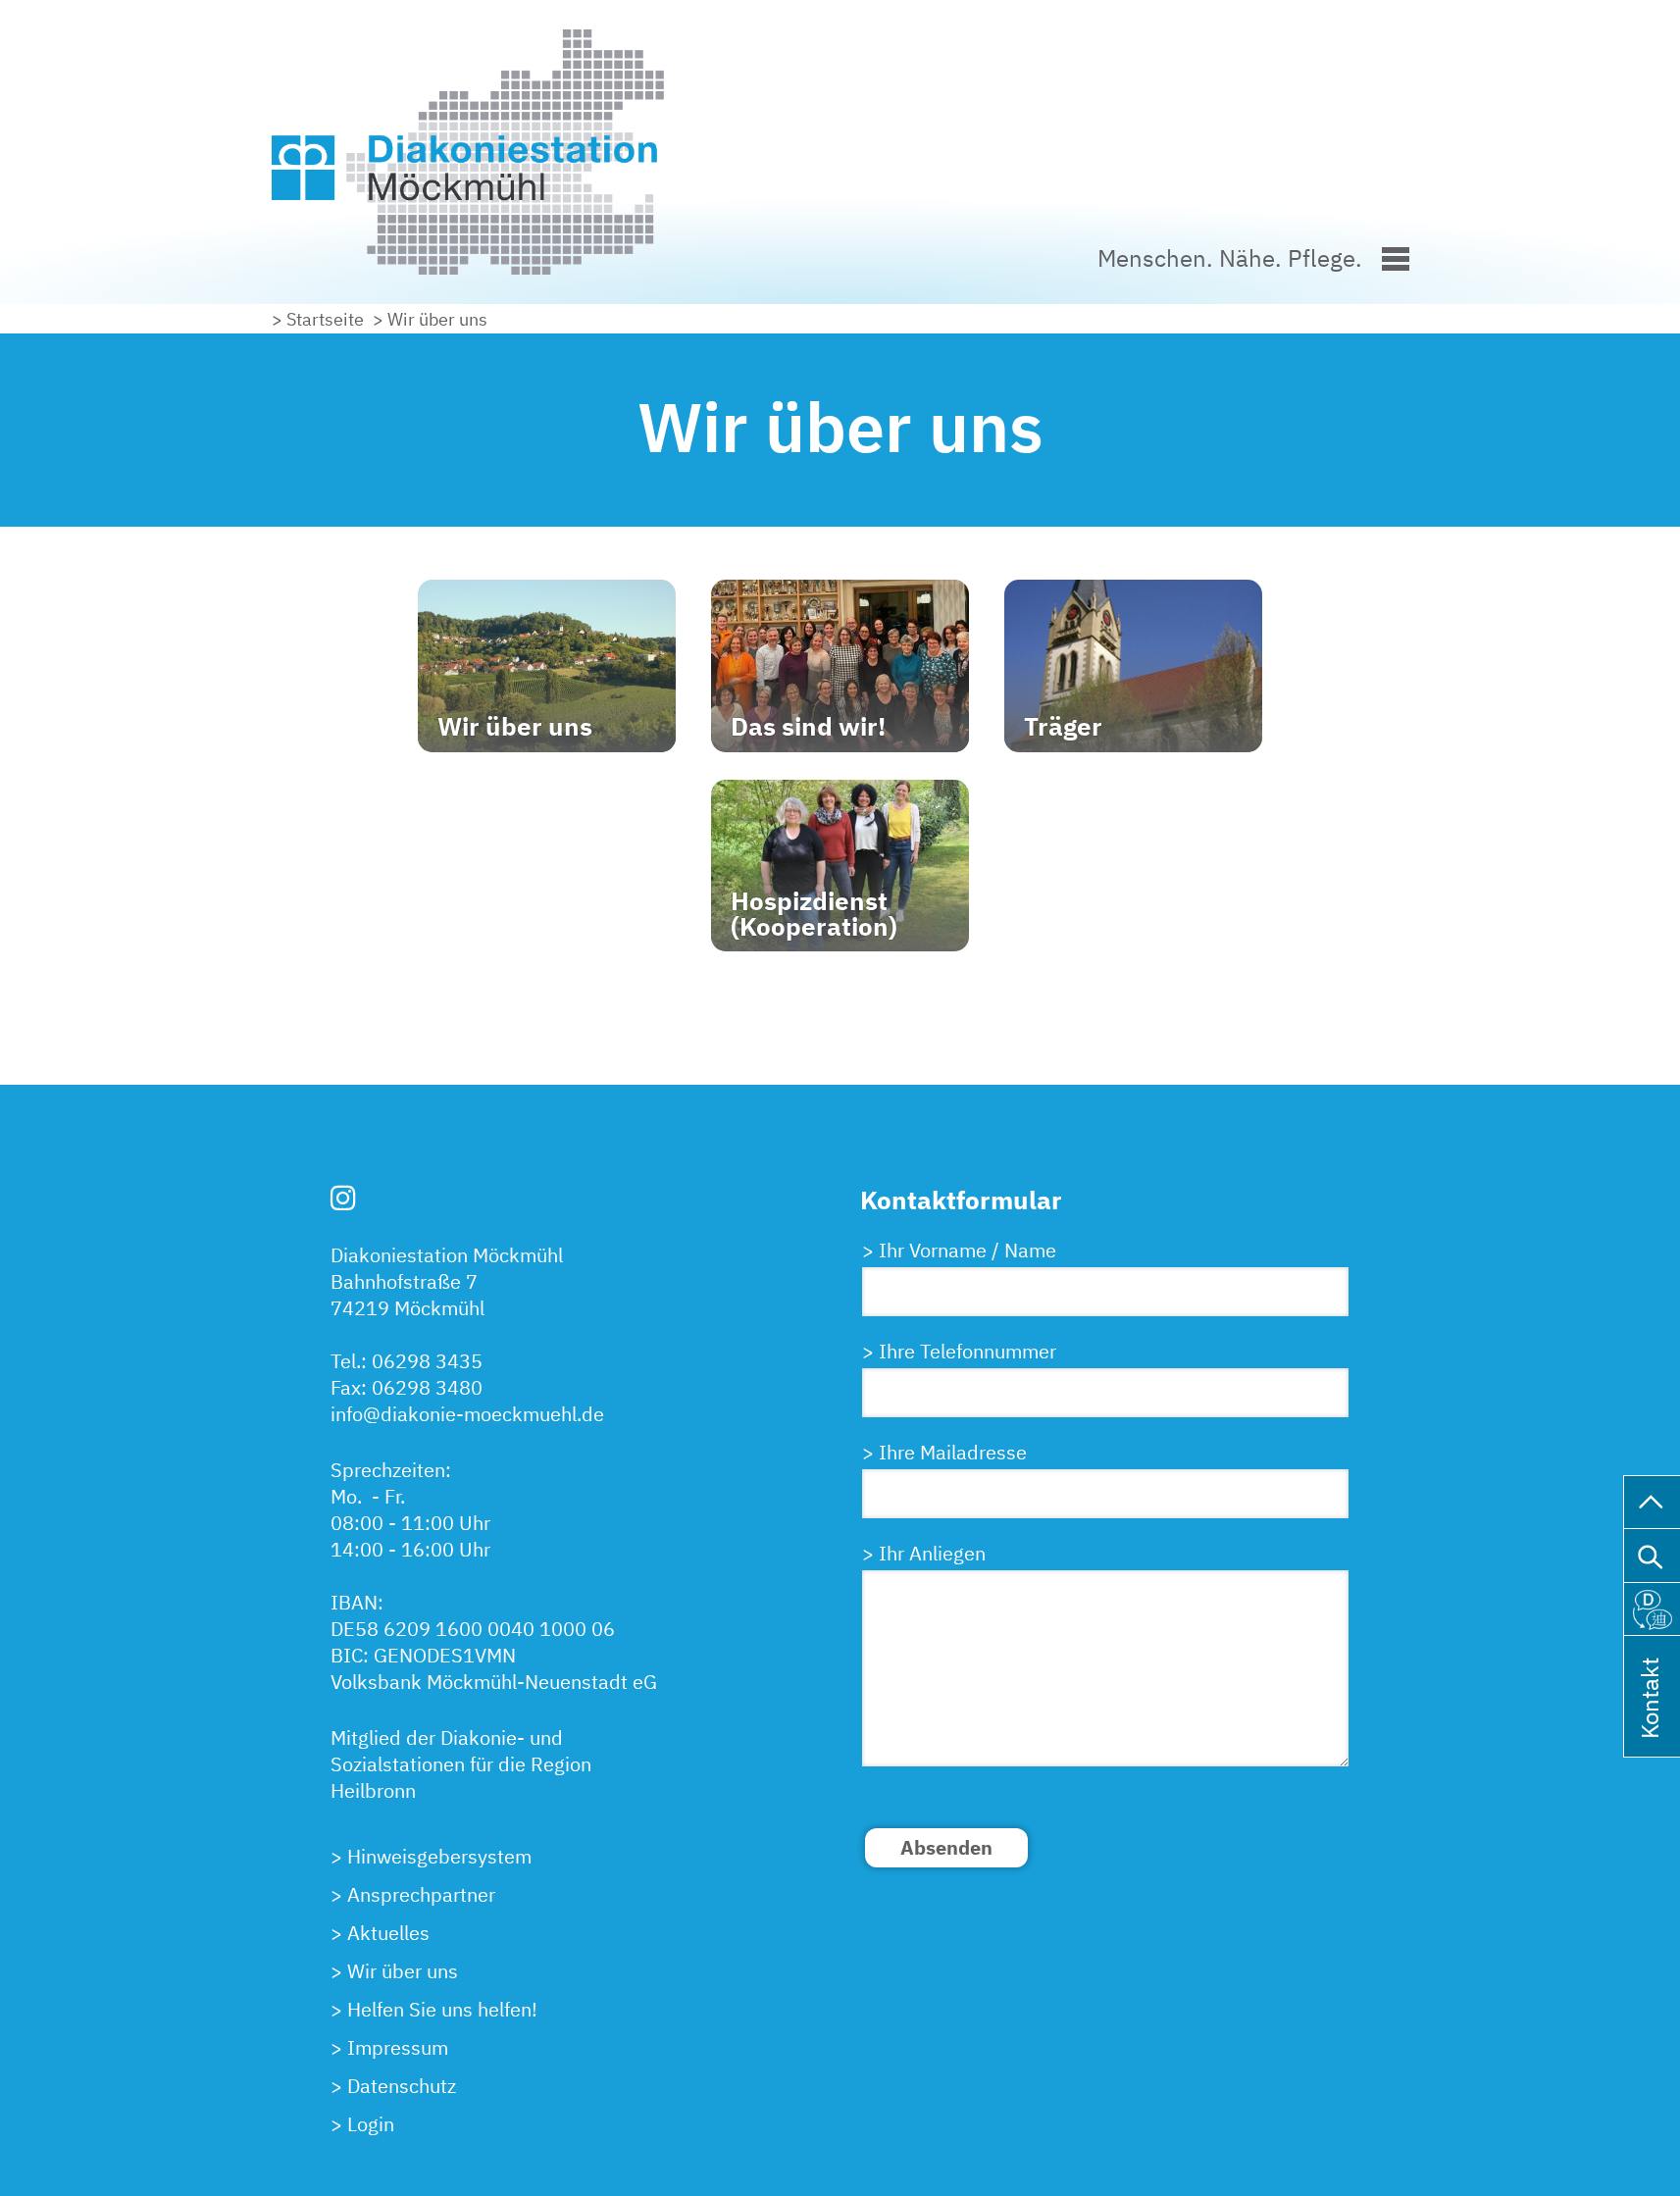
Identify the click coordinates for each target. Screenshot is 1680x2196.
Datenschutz (402, 2086)
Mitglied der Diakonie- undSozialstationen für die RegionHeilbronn (461, 1764)
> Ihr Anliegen (924, 1553)
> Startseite (318, 319)
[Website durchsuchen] (1652, 1553)
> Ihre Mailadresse (944, 1452)
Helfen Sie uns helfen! (442, 2009)
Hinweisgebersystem (439, 1856)
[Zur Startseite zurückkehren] (585, 43)
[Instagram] (343, 1198)
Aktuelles (388, 1933)
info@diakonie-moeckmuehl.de (467, 1414)
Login (371, 2124)
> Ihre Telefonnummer (959, 1351)
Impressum (398, 2047)
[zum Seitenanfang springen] (1652, 1500)
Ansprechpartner (421, 1894)
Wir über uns (403, 1971)
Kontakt (1650, 1723)
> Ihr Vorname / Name (959, 1250)
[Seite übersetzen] (1652, 1606)
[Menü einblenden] (1396, 255)
